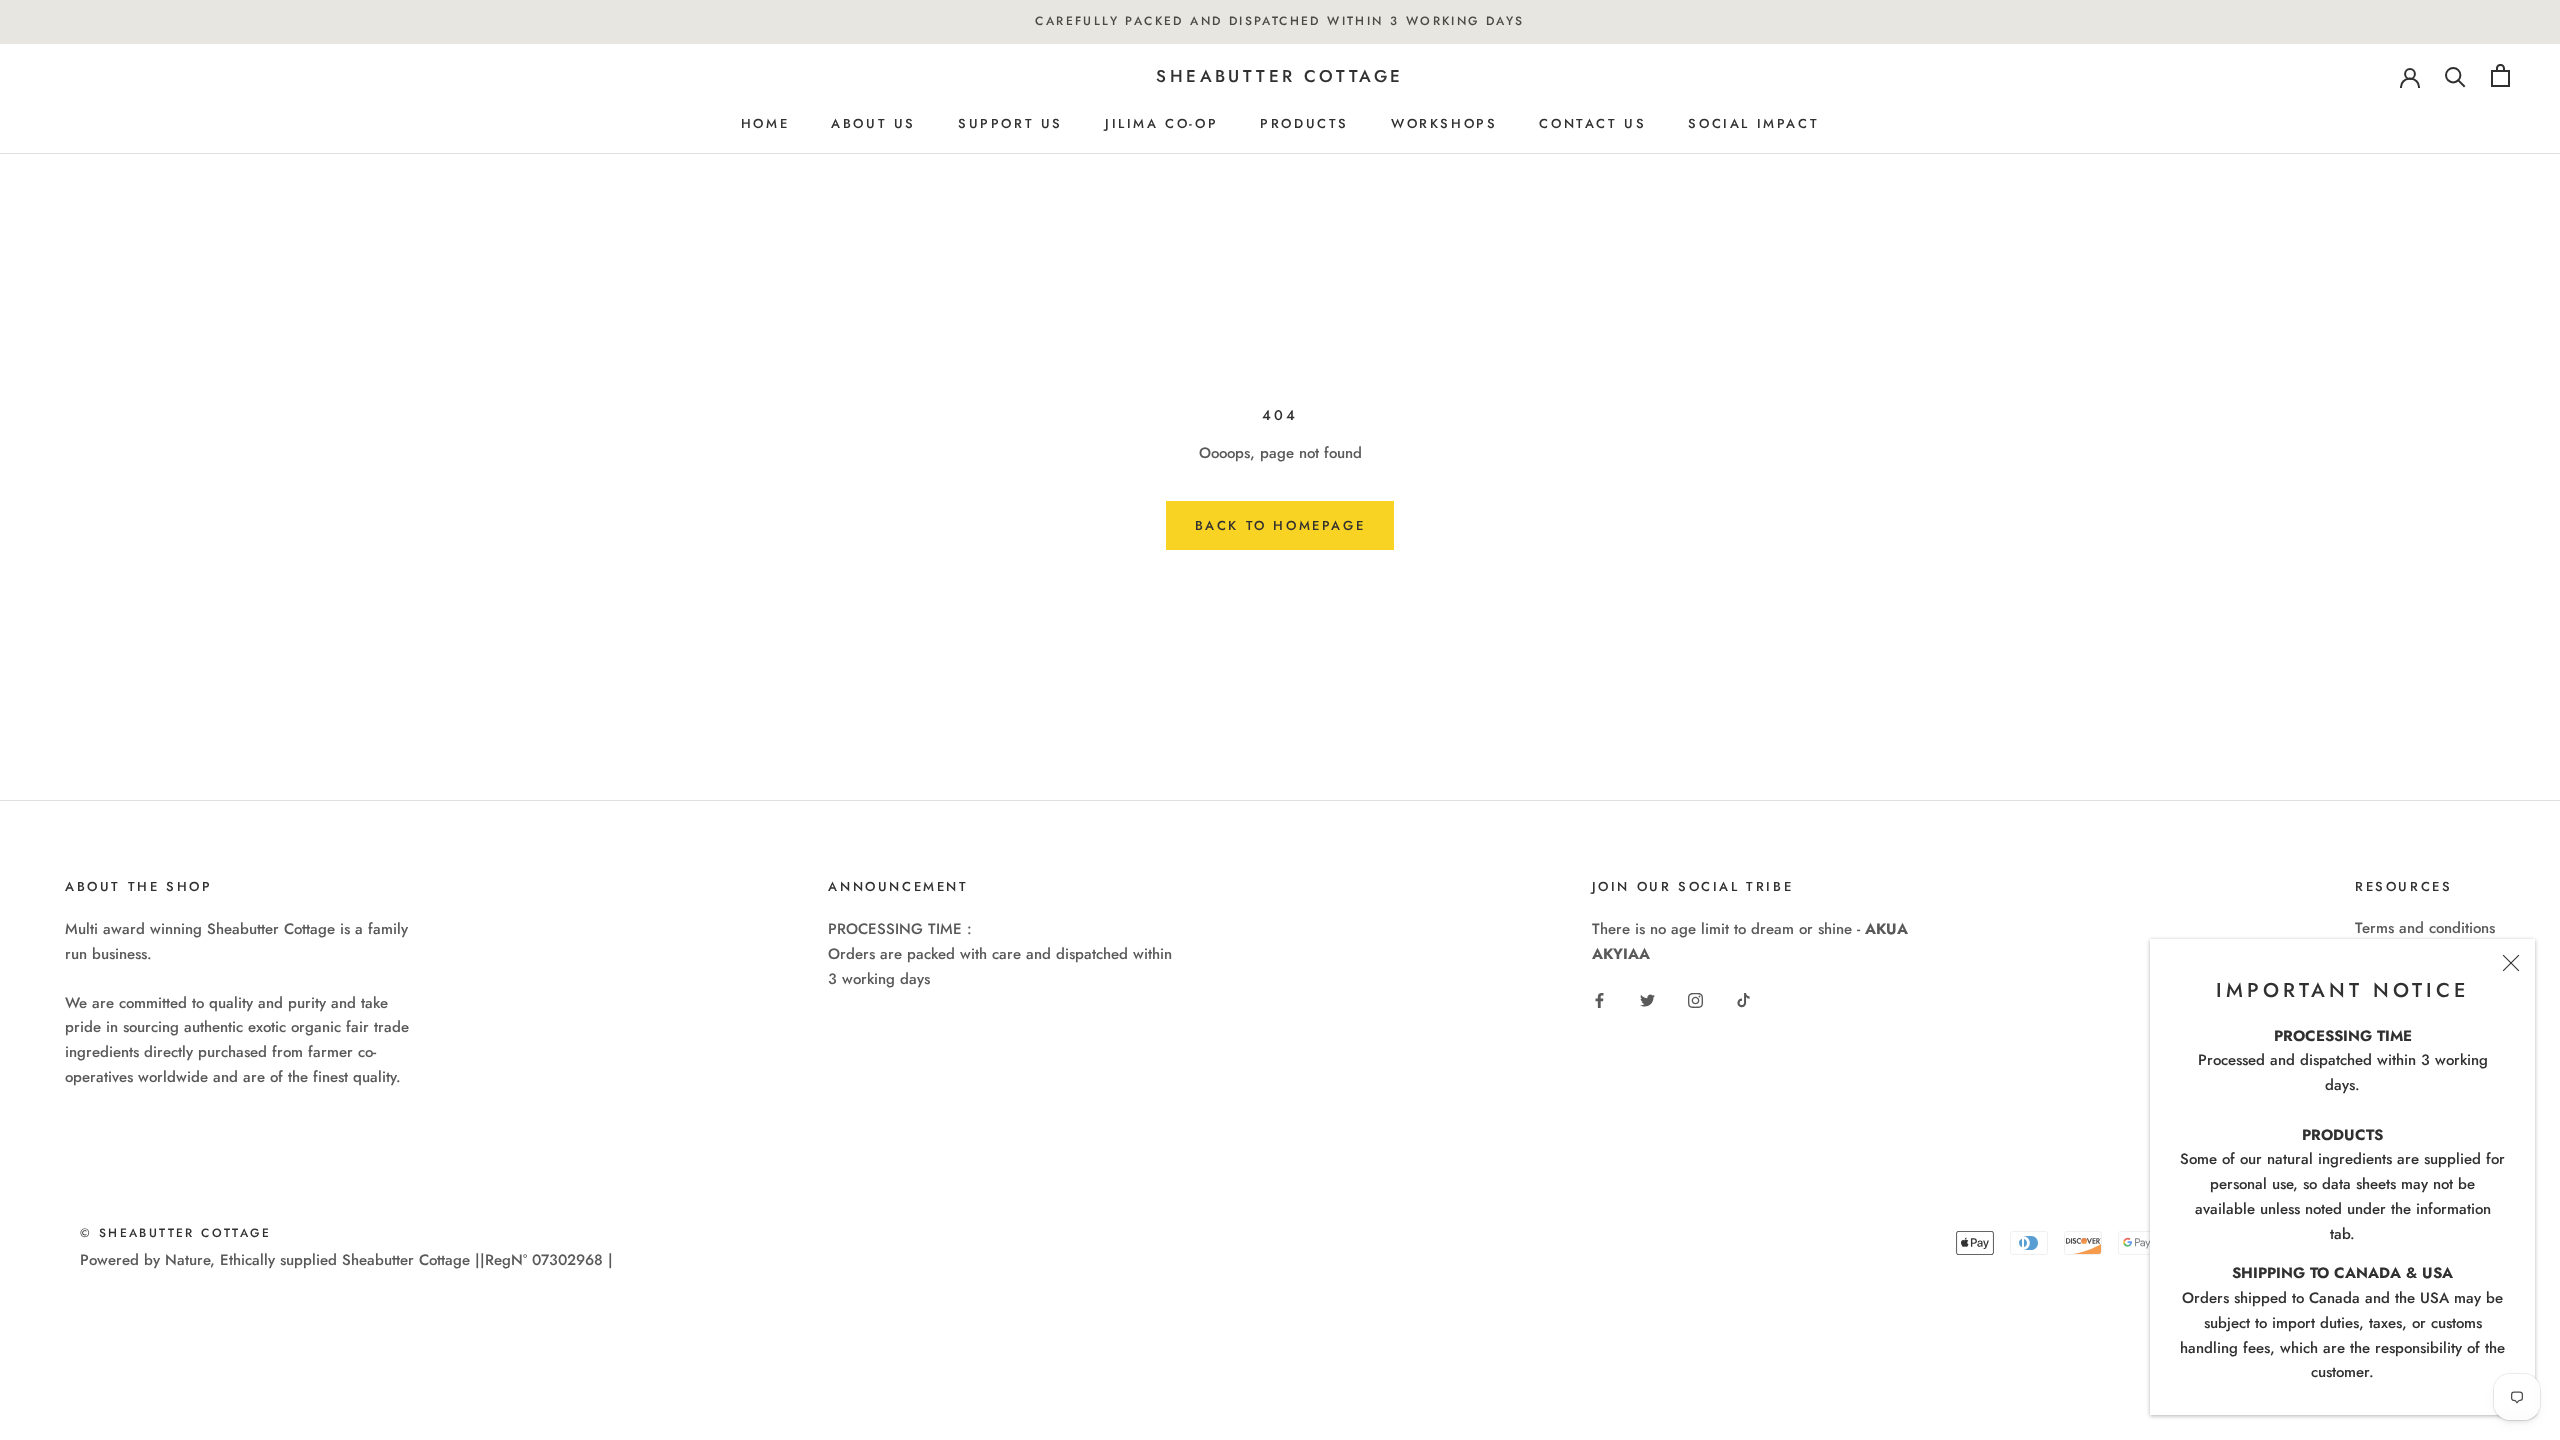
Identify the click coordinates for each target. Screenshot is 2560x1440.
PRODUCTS (1304, 123)
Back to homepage (1280, 525)
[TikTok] (1743, 999)
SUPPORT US (1010, 123)
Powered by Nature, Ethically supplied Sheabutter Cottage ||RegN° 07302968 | (346, 1260)
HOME (765, 123)
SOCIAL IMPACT (1753, 123)
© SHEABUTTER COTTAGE (175, 1233)
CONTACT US (1592, 123)
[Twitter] (1647, 999)
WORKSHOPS (1444, 123)
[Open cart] (2500, 75)
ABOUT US (873, 123)
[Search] (2455, 75)
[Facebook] (1599, 999)
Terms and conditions (2425, 928)
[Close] (2511, 963)
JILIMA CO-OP (1161, 123)
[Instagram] (1695, 999)
